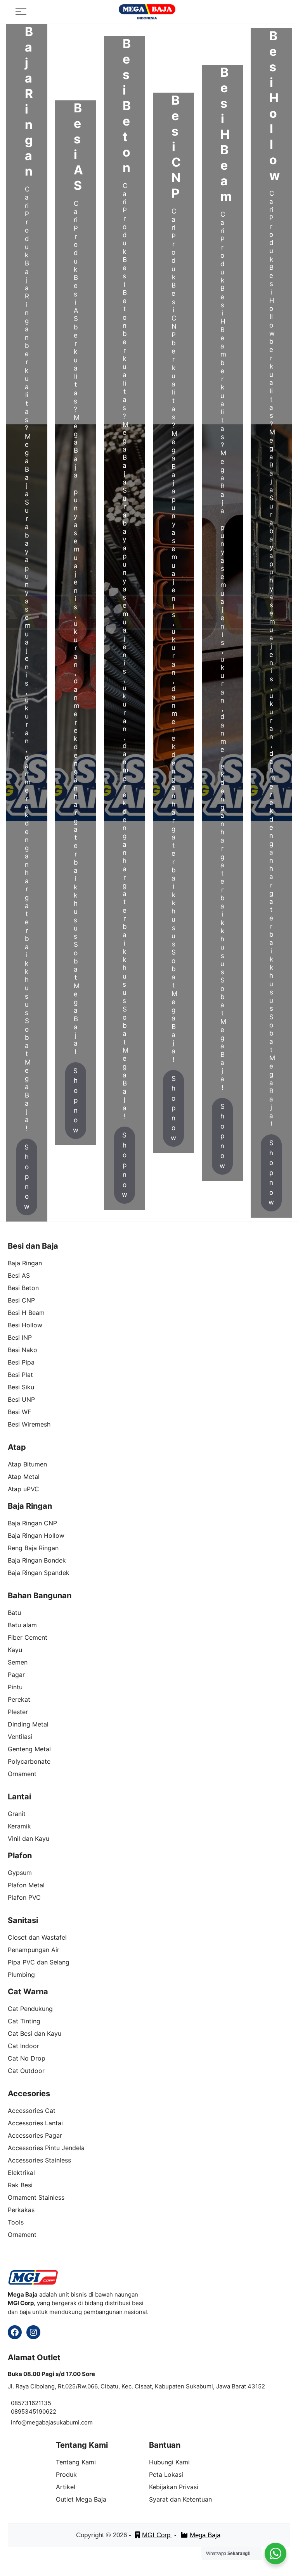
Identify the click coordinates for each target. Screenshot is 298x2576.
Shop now (27, 1177)
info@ (19, 2422)
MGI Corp (157, 2535)
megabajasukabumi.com (60, 2422)
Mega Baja (205, 2535)
